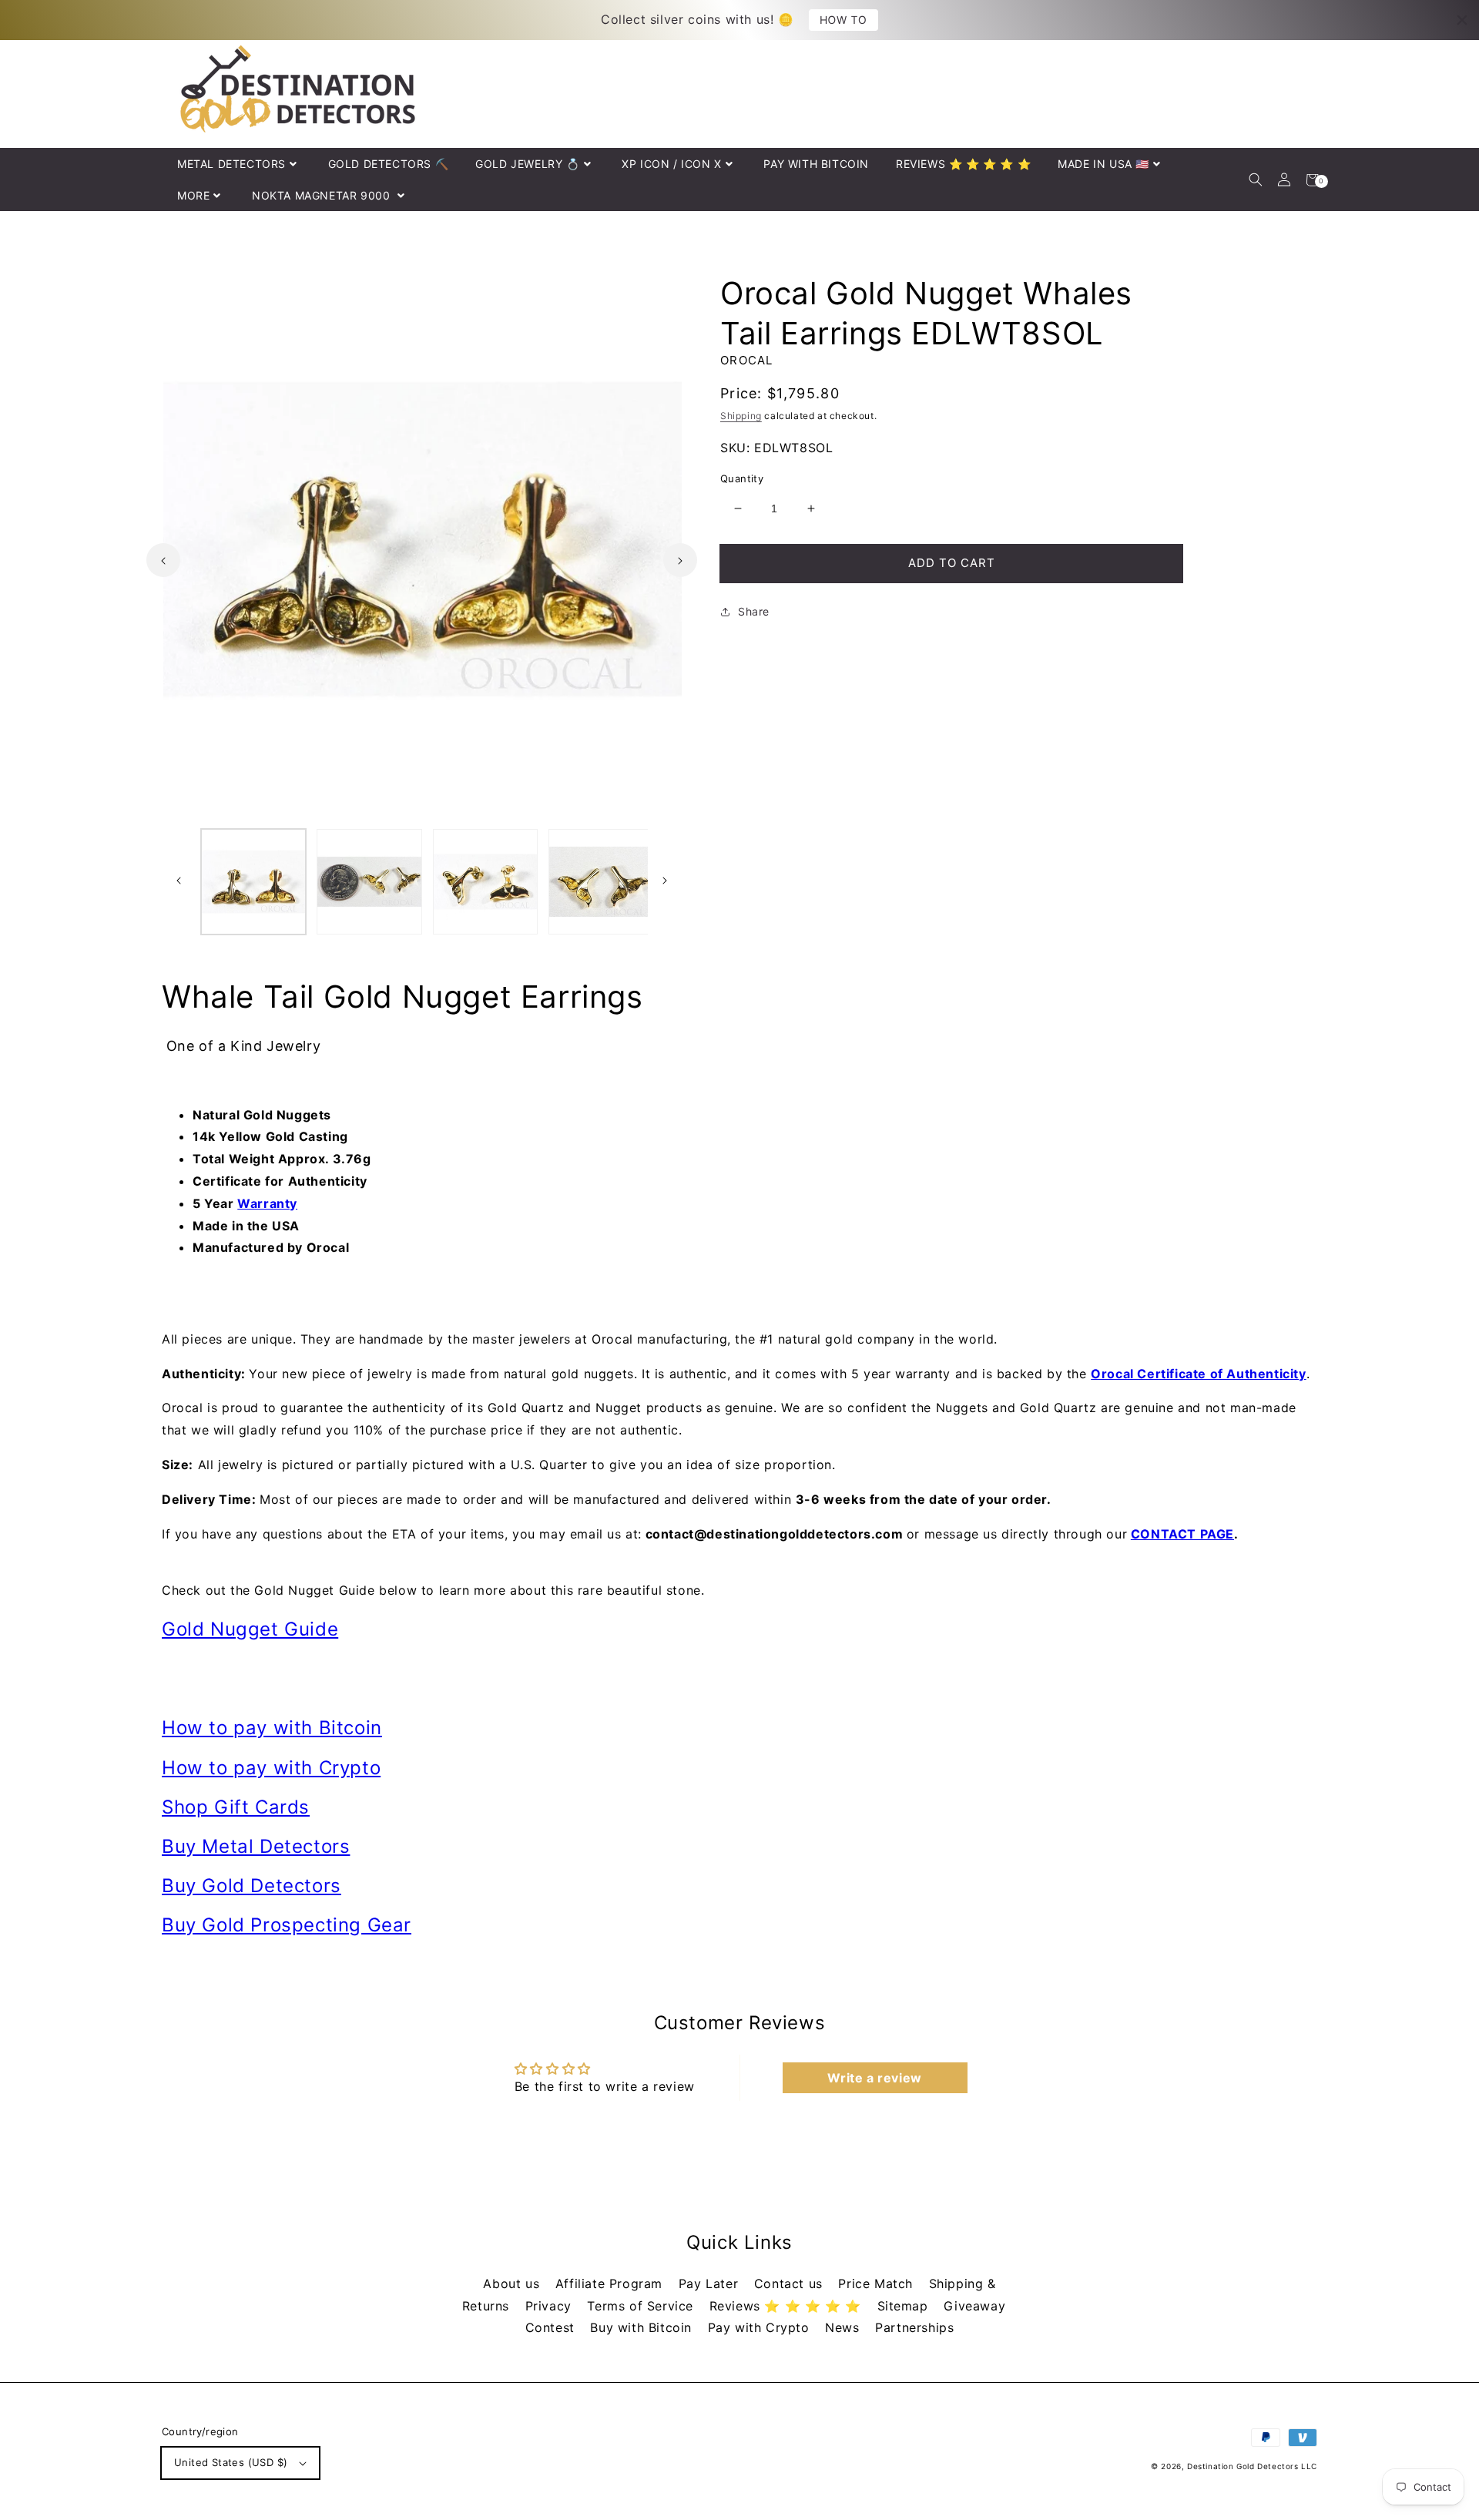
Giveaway (974, 2306)
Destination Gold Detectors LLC (1252, 2466)
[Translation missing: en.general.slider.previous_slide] (163, 560)
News (844, 2327)
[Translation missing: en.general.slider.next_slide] (680, 560)
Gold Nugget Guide (250, 1629)
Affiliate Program (611, 2283)
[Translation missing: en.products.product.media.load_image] (253, 881)
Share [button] (754, 611)
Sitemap (905, 2306)
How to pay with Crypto (271, 1768)
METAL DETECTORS (231, 164)
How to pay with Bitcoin (272, 1728)
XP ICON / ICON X (672, 164)
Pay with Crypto (761, 2327)
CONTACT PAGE (1182, 1534)
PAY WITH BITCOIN (816, 164)
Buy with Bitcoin (643, 2327)
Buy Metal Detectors (256, 1846)
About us (513, 2283)
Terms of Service (642, 2306)
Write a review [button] (874, 2078)
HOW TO (844, 19)
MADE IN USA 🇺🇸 (1103, 164)
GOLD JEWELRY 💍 (527, 164)
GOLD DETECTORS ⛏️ (389, 164)
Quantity (742, 478)
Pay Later (711, 2283)
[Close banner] (1462, 20)
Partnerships (914, 2327)
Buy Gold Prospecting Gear (287, 1925)
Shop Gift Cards (236, 1807)
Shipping (741, 416)
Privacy (551, 2306)
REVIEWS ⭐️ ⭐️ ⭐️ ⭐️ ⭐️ (963, 164)
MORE (193, 195)
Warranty (267, 1203)
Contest (552, 2327)
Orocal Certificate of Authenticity (1198, 1374)
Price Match (877, 2283)
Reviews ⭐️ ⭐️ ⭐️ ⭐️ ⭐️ (788, 2306)
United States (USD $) (231, 2462)
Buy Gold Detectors (252, 1886)
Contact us (791, 2283)
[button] (1255, 180)
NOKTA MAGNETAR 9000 (323, 195)
